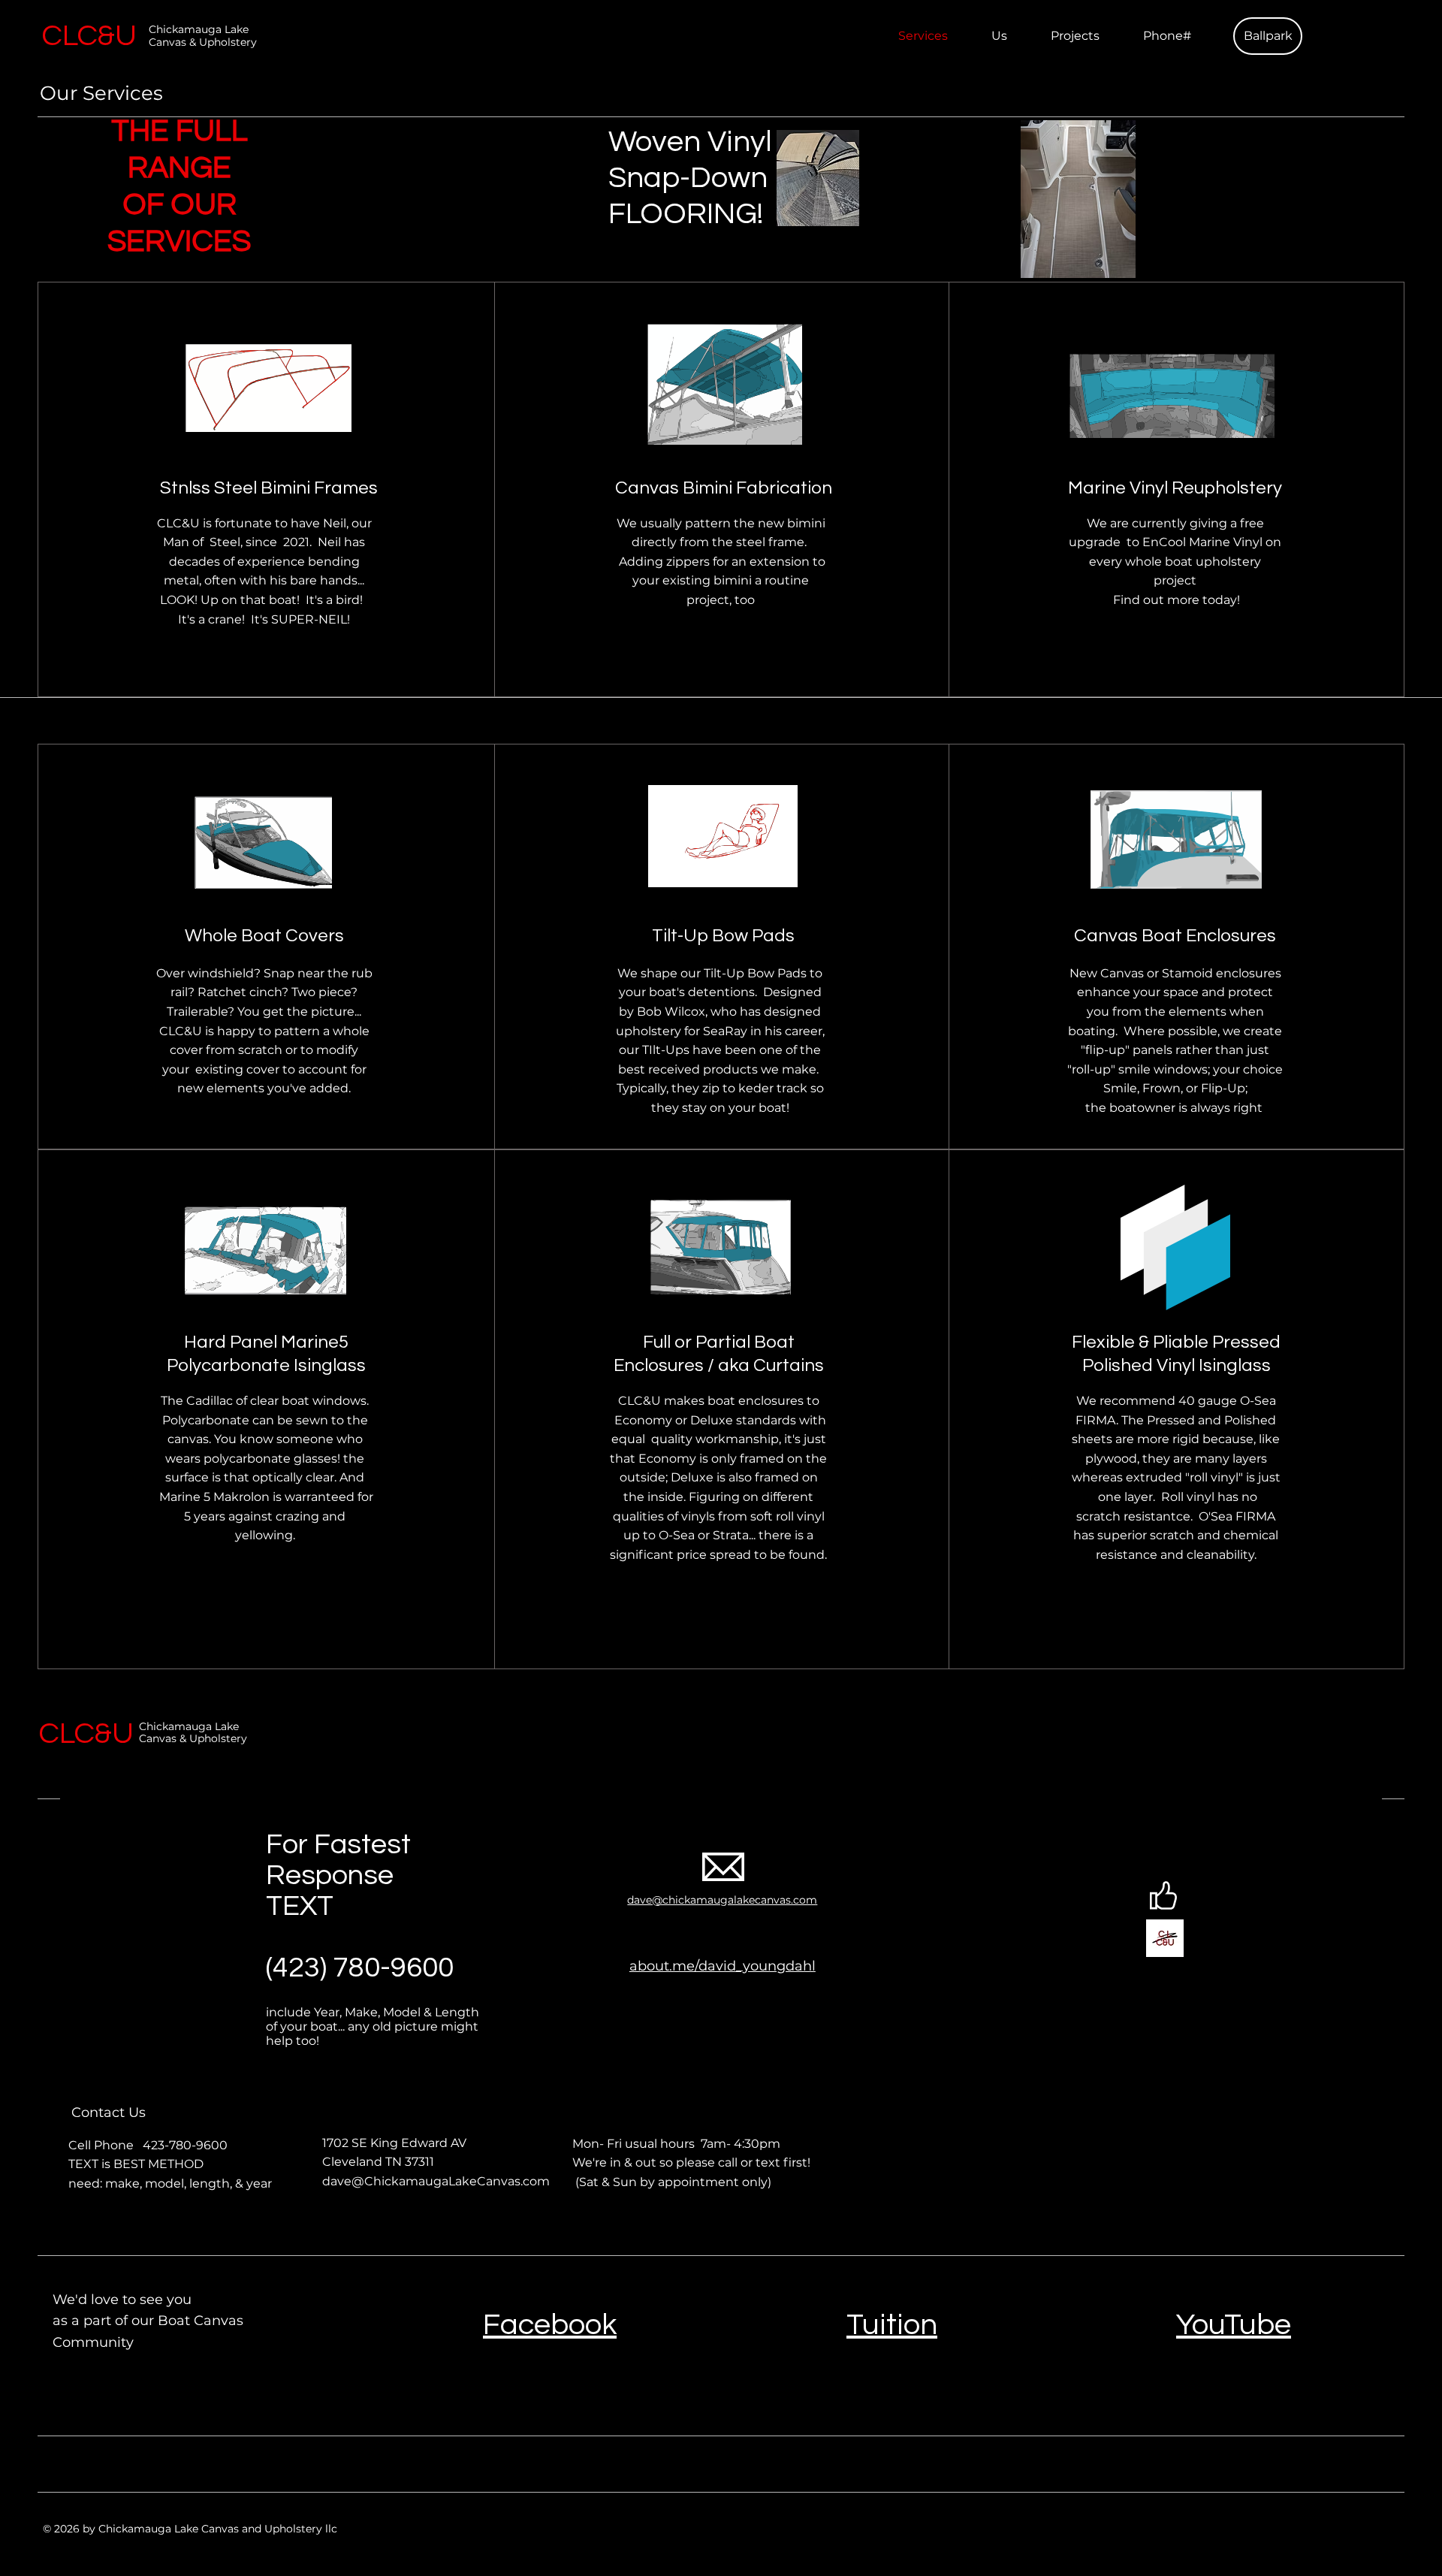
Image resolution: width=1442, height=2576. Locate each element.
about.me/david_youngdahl (723, 1966)
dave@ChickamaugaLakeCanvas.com (436, 2181)
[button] (1268, 36)
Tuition (892, 2325)
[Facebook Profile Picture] (1165, 1938)
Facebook (550, 2325)
